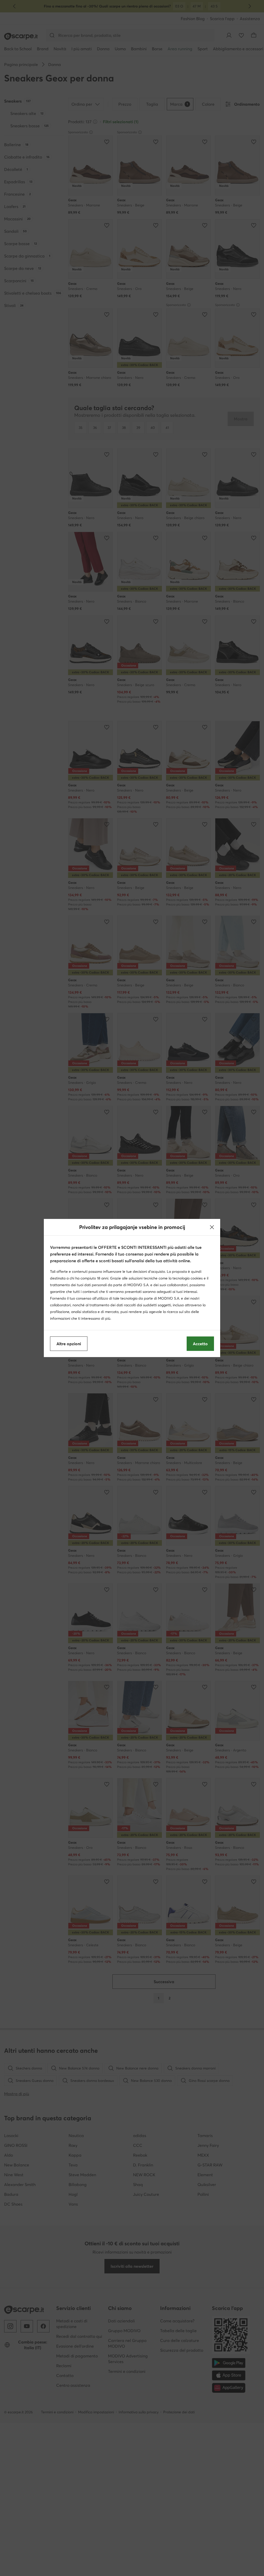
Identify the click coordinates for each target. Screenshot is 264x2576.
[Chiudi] (212, 1227)
